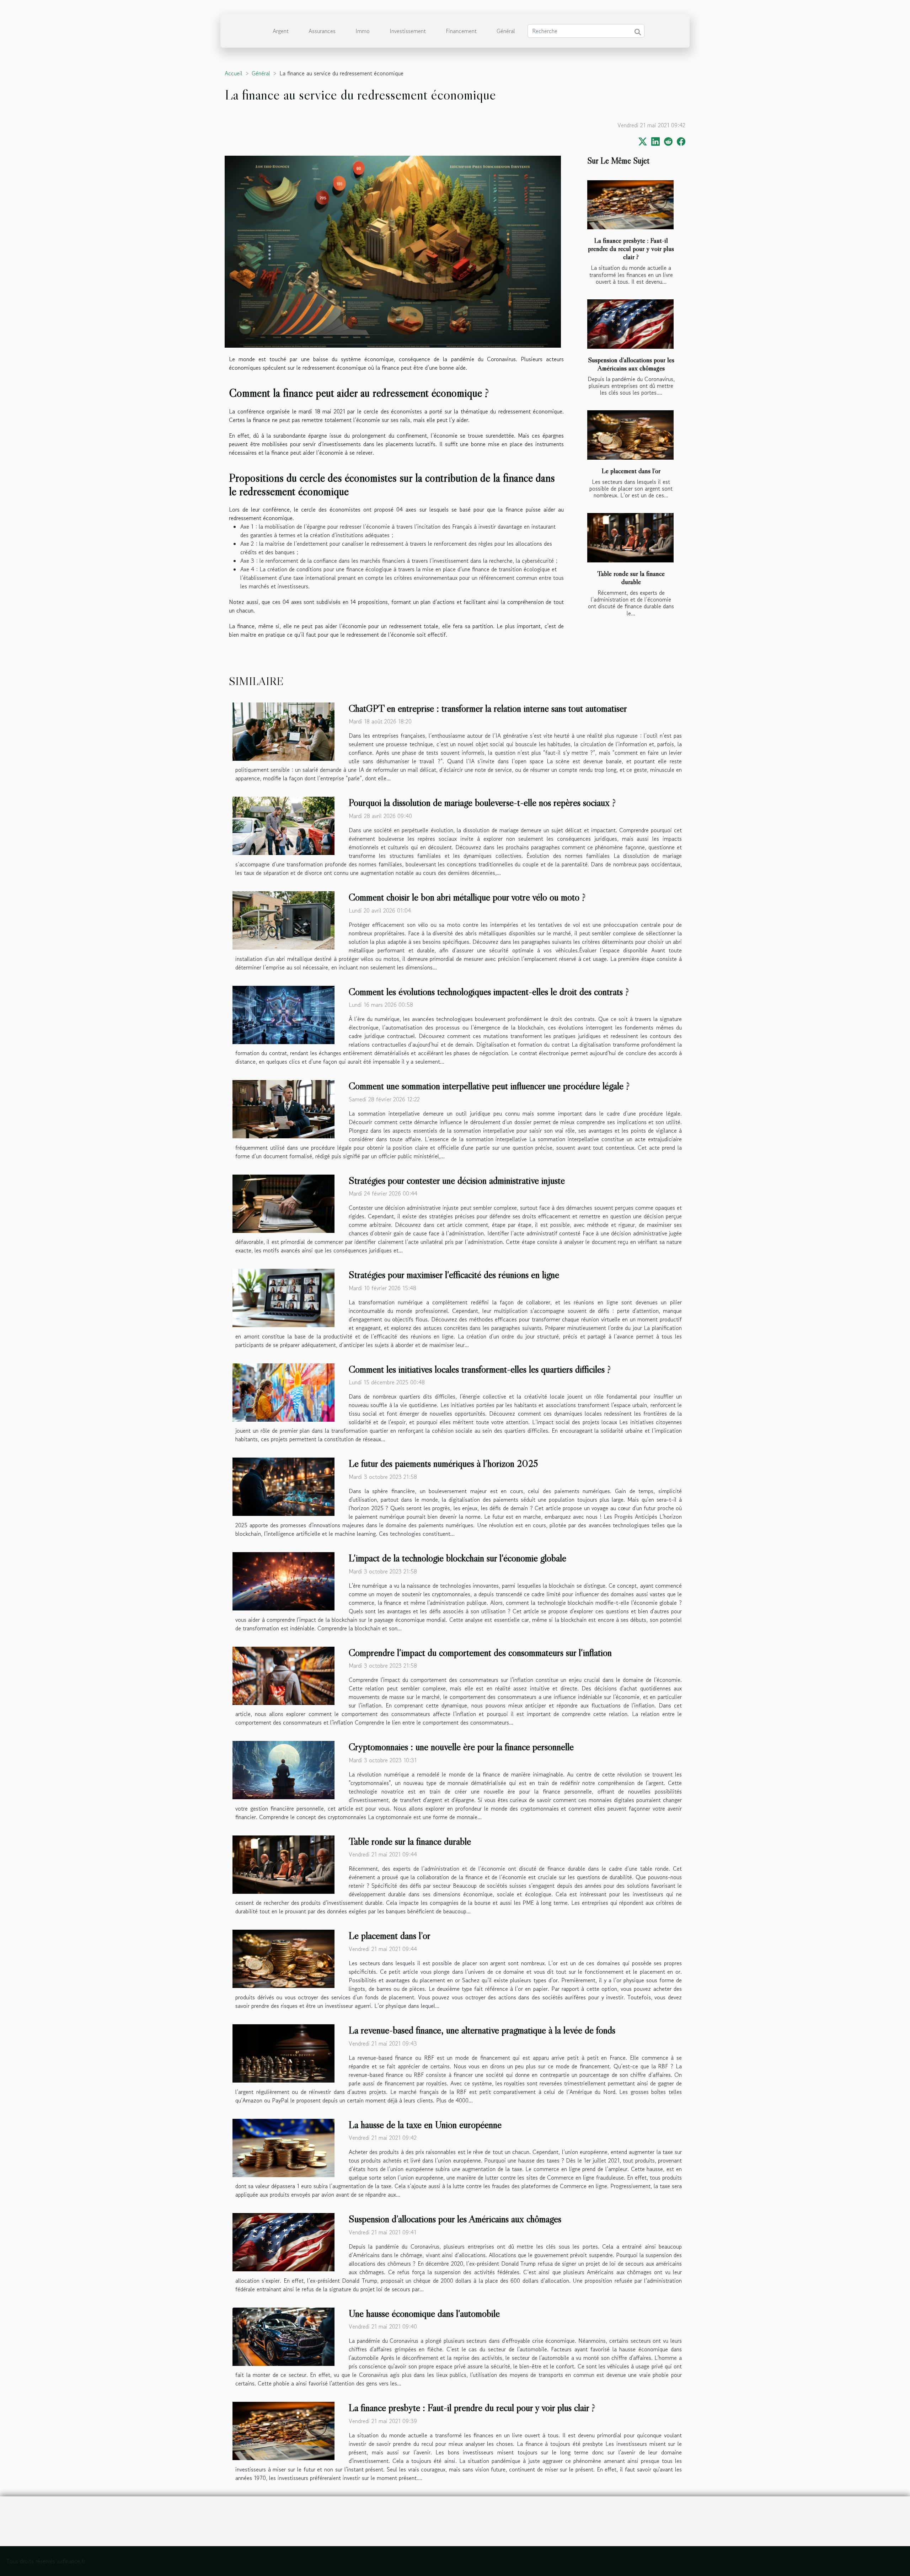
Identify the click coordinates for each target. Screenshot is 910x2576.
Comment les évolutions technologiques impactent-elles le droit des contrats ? (489, 992)
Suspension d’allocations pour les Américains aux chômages (631, 364)
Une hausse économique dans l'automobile (424, 2313)
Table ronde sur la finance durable (631, 578)
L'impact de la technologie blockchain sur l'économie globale (457, 1558)
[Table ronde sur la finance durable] (630, 538)
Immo (363, 31)
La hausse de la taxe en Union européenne (425, 2125)
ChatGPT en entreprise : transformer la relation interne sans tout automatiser (488, 708)
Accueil (234, 73)
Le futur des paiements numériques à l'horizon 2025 (443, 1463)
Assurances (322, 31)
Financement (461, 31)
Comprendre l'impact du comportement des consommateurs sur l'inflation (480, 1652)
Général (506, 31)
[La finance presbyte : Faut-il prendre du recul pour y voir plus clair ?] (630, 205)
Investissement (408, 31)
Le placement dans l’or (631, 471)
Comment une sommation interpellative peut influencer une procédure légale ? (489, 1086)
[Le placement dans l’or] (630, 435)
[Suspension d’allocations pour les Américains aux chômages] (630, 324)
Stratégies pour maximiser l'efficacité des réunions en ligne (454, 1274)
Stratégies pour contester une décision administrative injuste (457, 1180)
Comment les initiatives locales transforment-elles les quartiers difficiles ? (480, 1369)
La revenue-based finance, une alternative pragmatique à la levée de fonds (482, 2030)
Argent (281, 31)
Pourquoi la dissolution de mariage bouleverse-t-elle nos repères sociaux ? (482, 802)
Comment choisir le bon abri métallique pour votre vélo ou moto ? (467, 897)
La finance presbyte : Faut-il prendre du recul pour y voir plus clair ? (631, 248)
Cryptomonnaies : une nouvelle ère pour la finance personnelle (461, 1747)
